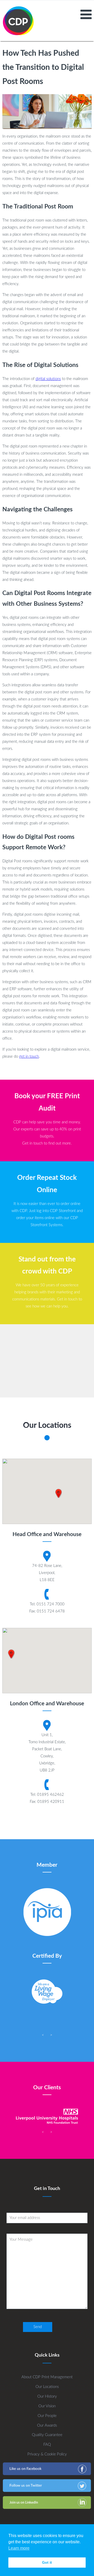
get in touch (29, 1057)
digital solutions (48, 379)
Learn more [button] (19, 2548)
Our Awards (47, 2425)
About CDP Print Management (47, 2377)
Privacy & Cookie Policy (47, 2454)
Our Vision (47, 2406)
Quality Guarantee (47, 2435)
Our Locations (47, 2387)
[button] (58, 1493)
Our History (47, 2396)
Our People (47, 2416)
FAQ (47, 2445)
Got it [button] (47, 2562)
